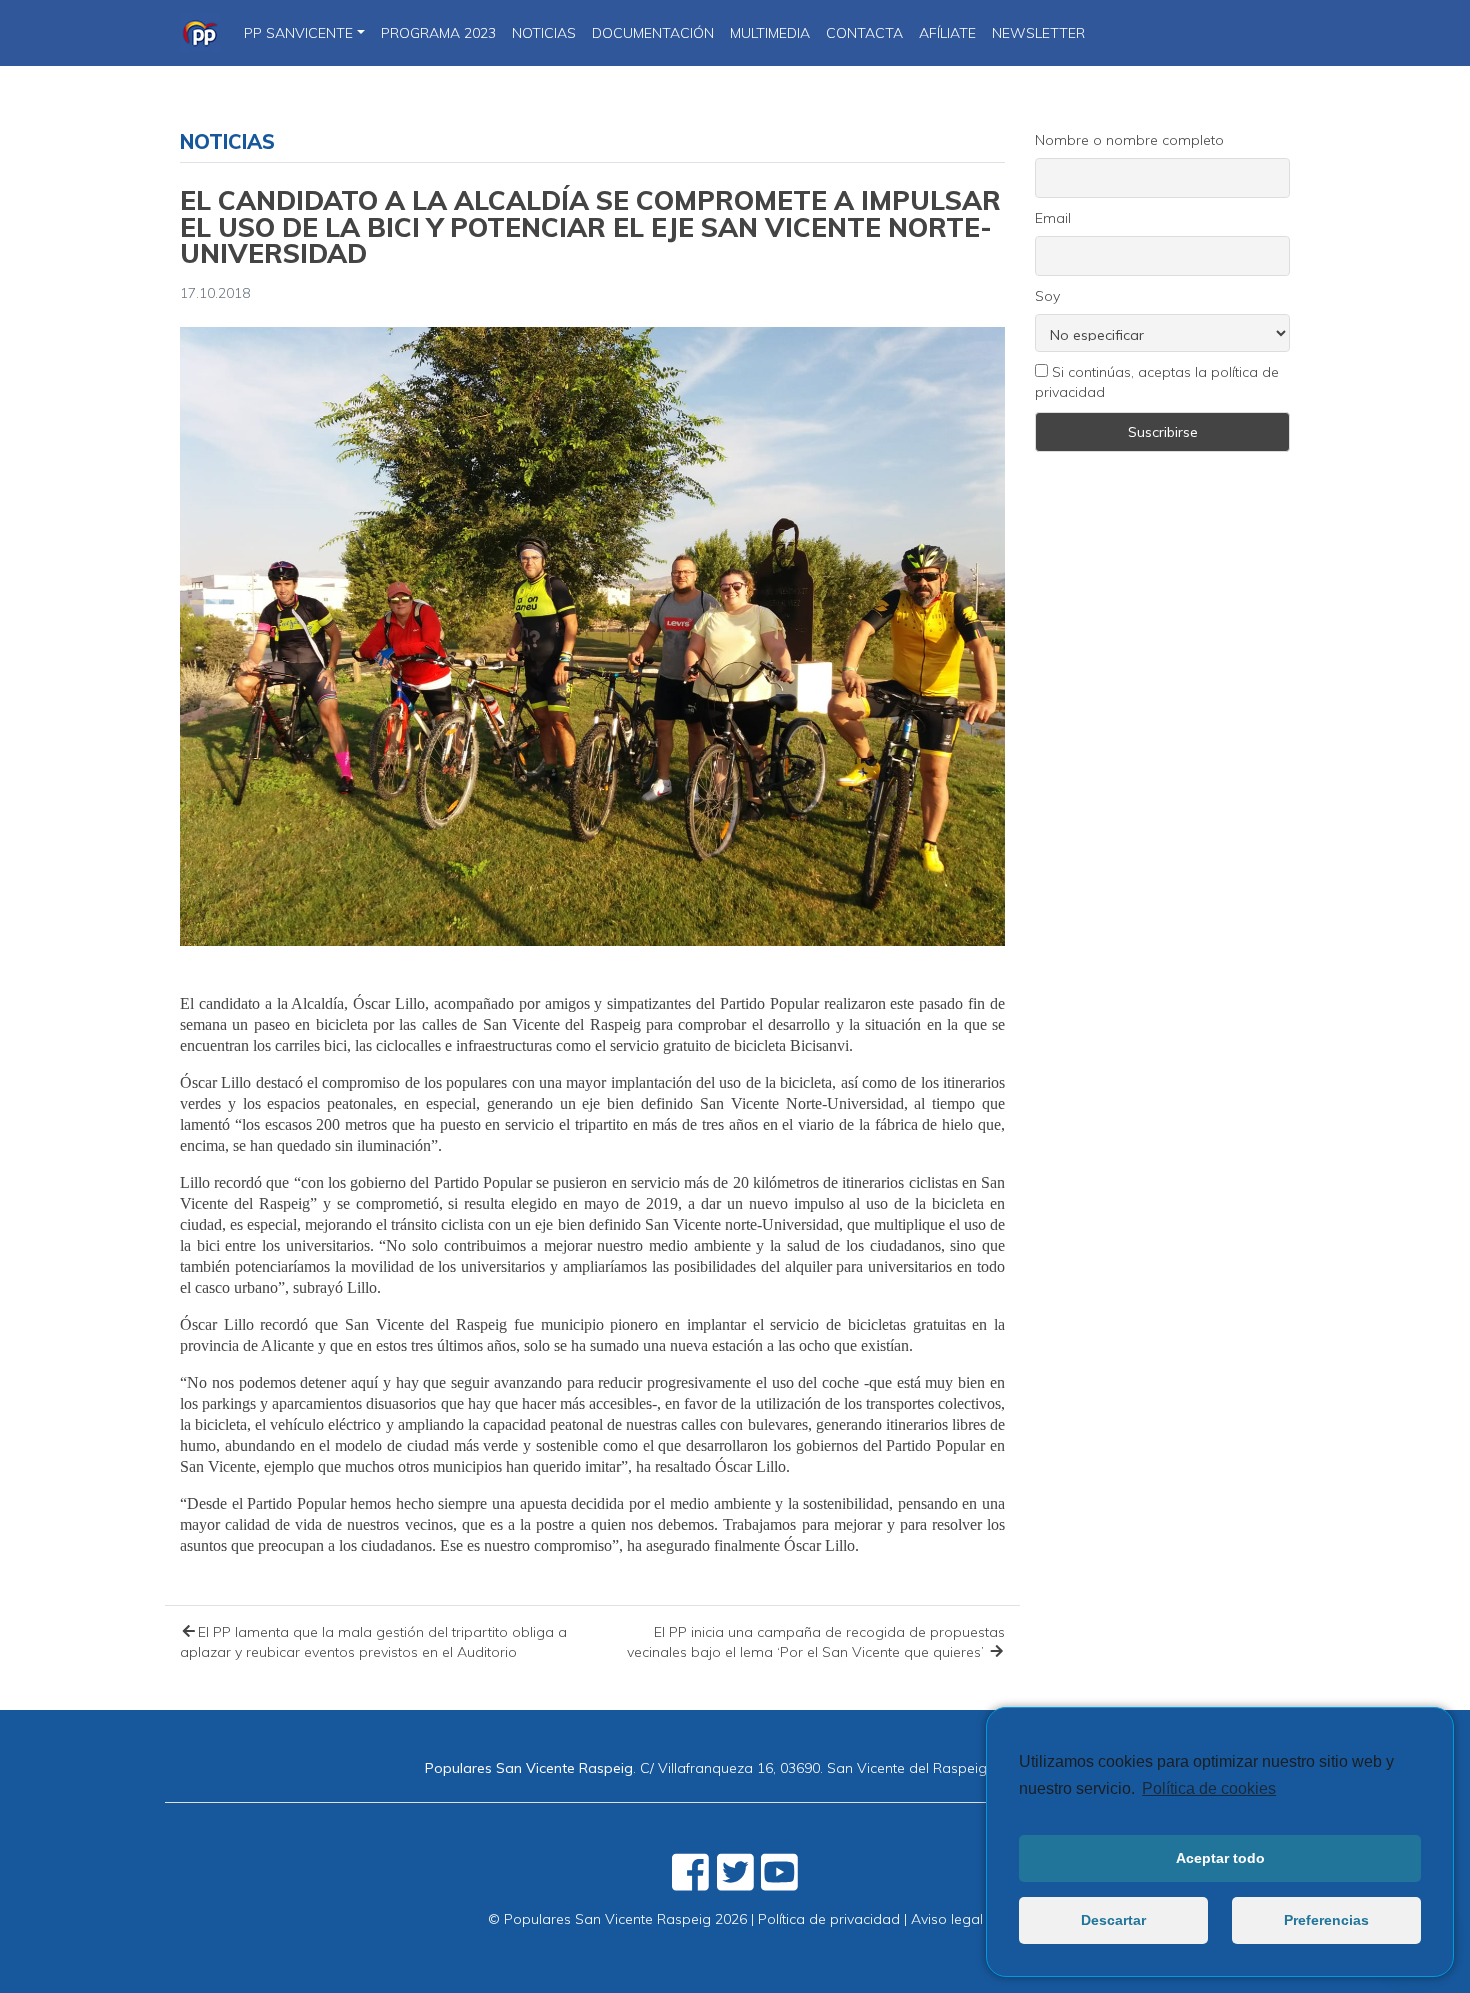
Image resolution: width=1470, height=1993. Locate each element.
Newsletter (1038, 33)
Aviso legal (947, 1919)
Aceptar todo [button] (1220, 1858)
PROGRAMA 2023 (438, 33)
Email (1053, 218)
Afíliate (947, 33)
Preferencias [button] (1326, 1920)
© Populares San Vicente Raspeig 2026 (617, 1919)
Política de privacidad (829, 1919)
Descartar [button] (1113, 1920)
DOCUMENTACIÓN (653, 33)
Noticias (227, 141)
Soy (1047, 296)
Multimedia (770, 33)
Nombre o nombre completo (1129, 140)
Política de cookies (1209, 1788)
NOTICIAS (544, 33)
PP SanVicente (298, 33)
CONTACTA (864, 33)
